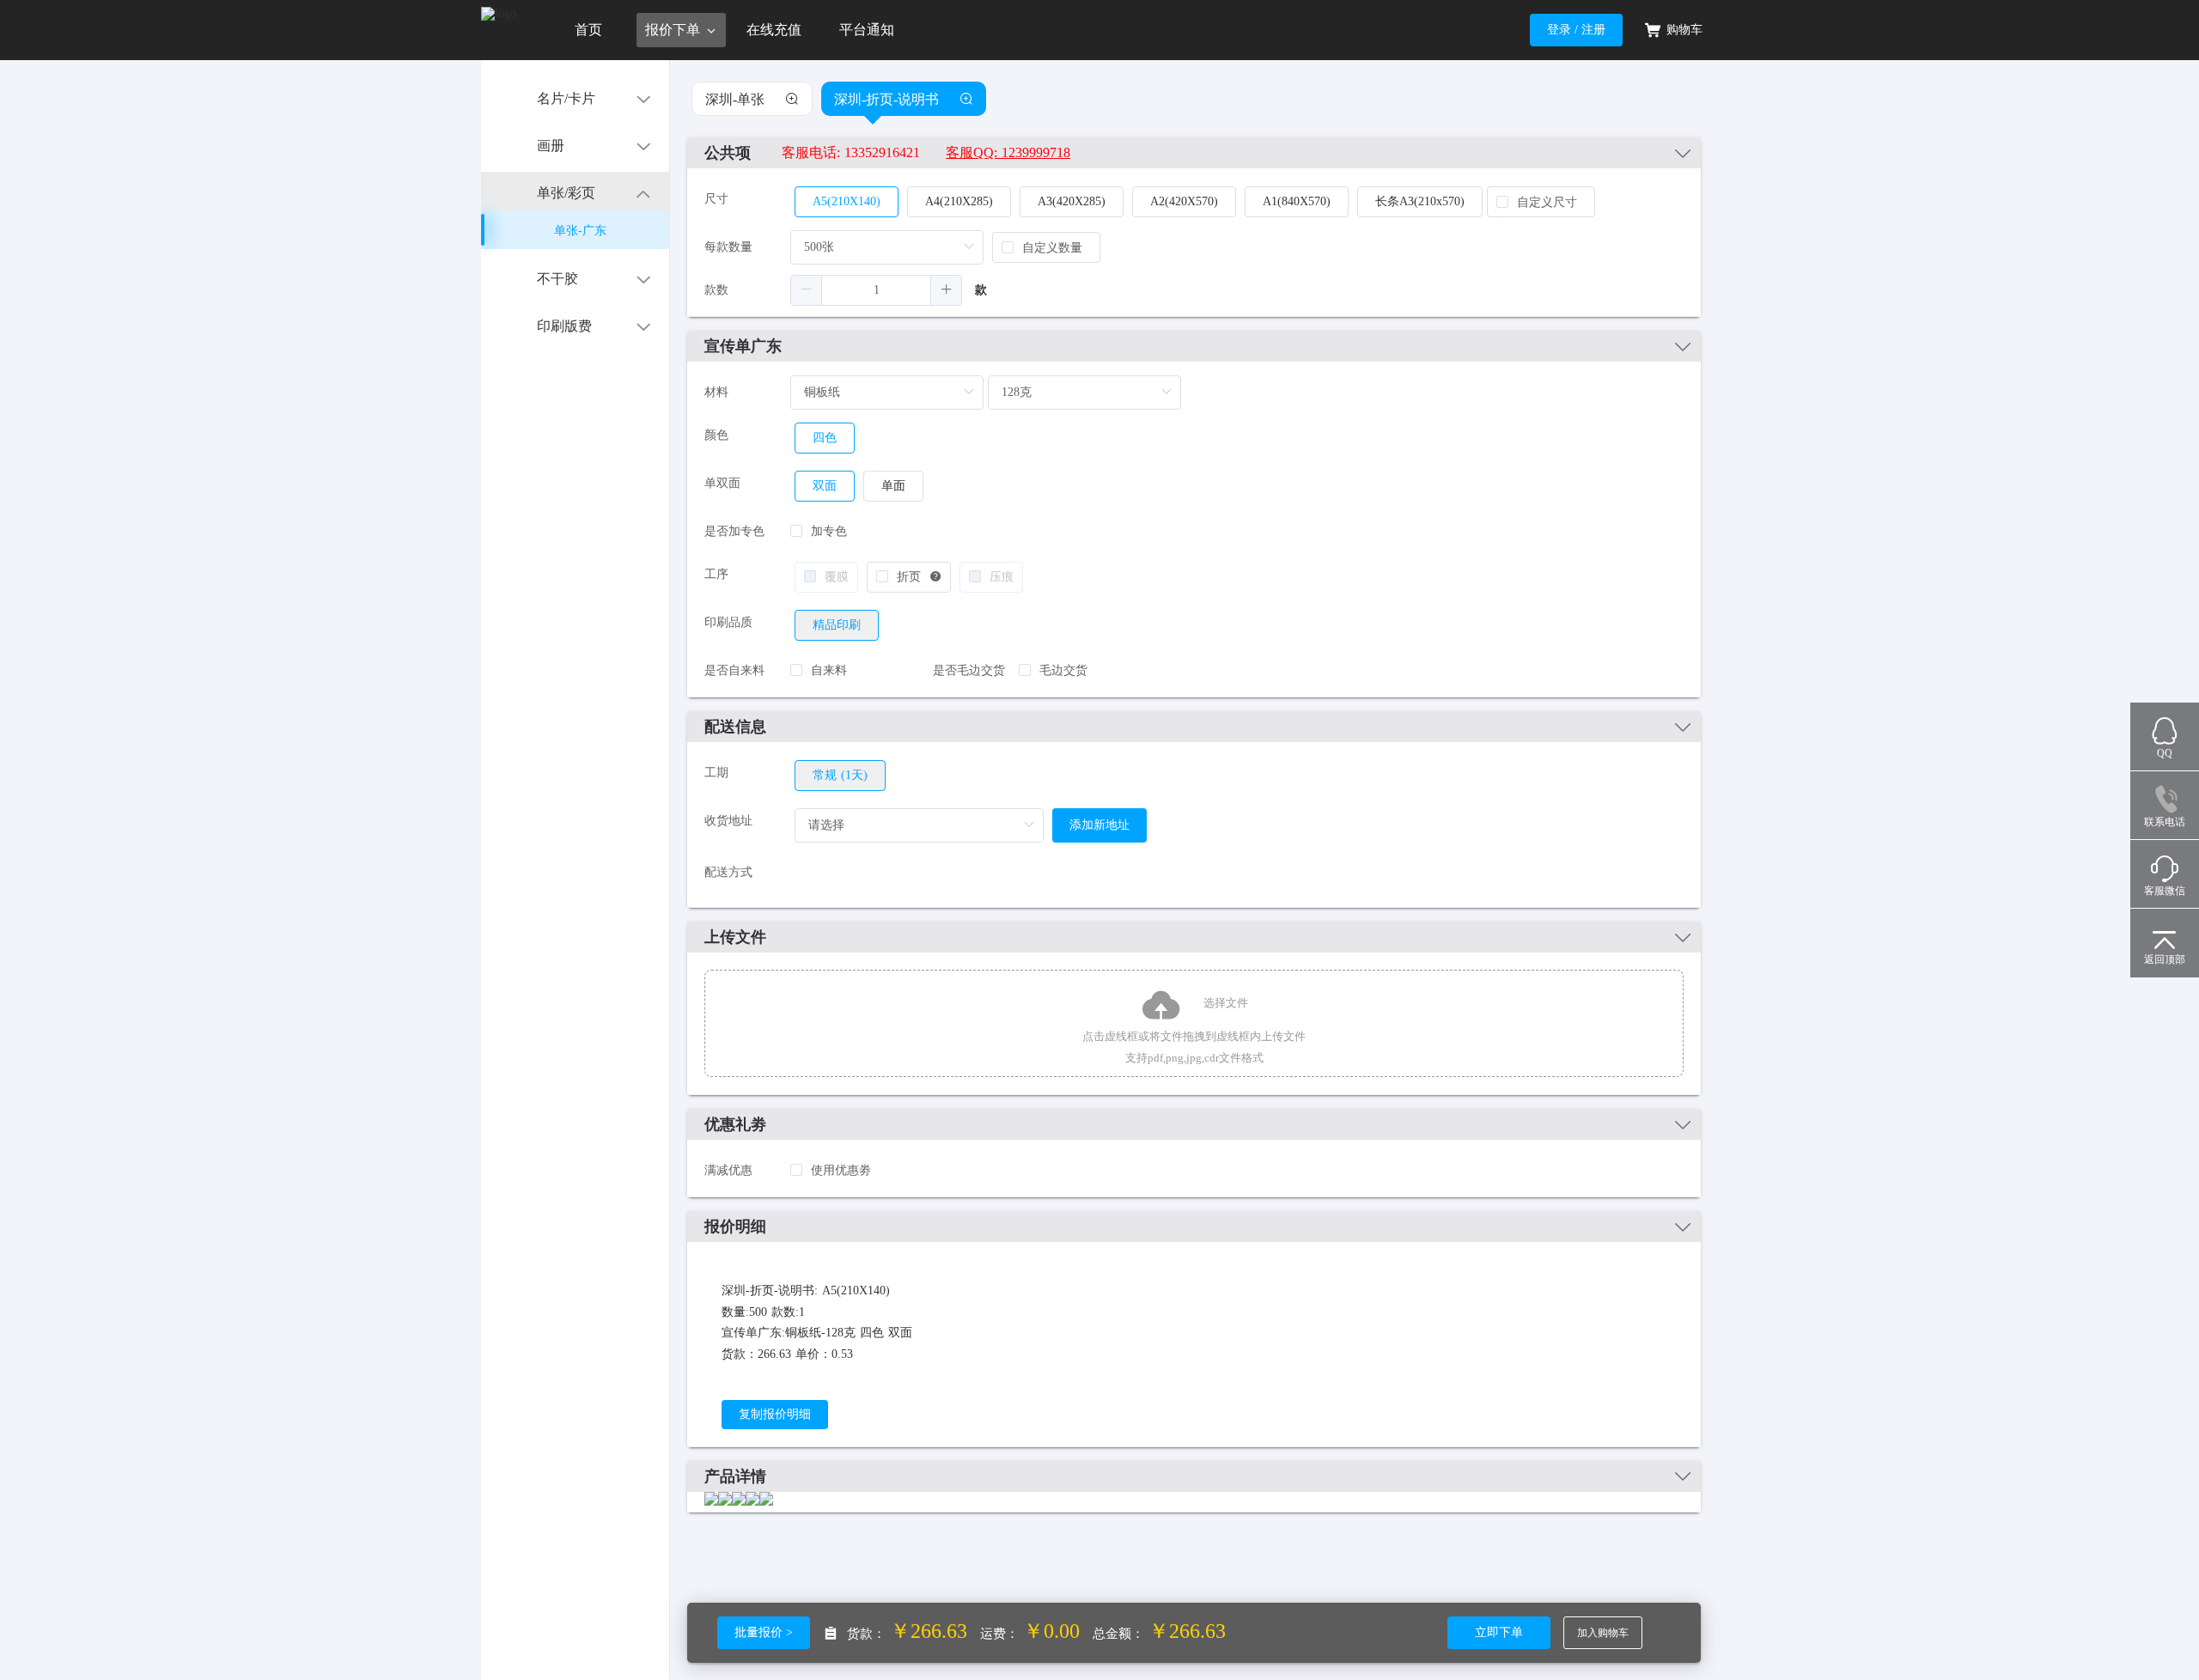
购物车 (1684, 30)
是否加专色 (734, 531)
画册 (551, 146)
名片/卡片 (566, 98)
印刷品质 (728, 622)
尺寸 (716, 199)
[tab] (1194, 153)
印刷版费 (564, 326)
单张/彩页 (566, 193)
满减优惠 (728, 1170)
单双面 (722, 483)
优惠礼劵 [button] (735, 1124)
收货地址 (728, 821)
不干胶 (557, 279)
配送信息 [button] (735, 727)
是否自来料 (734, 670)
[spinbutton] (876, 290)
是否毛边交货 (969, 670)
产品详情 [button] (735, 1476)
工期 (716, 773)
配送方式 (728, 872)
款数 (716, 290)
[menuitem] (575, 97)
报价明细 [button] (735, 1227)
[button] (1194, 153)
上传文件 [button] (735, 937)
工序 (716, 574)
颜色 (716, 435)
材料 (716, 392)
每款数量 (728, 247)
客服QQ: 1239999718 (1008, 152)
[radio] (837, 625)
